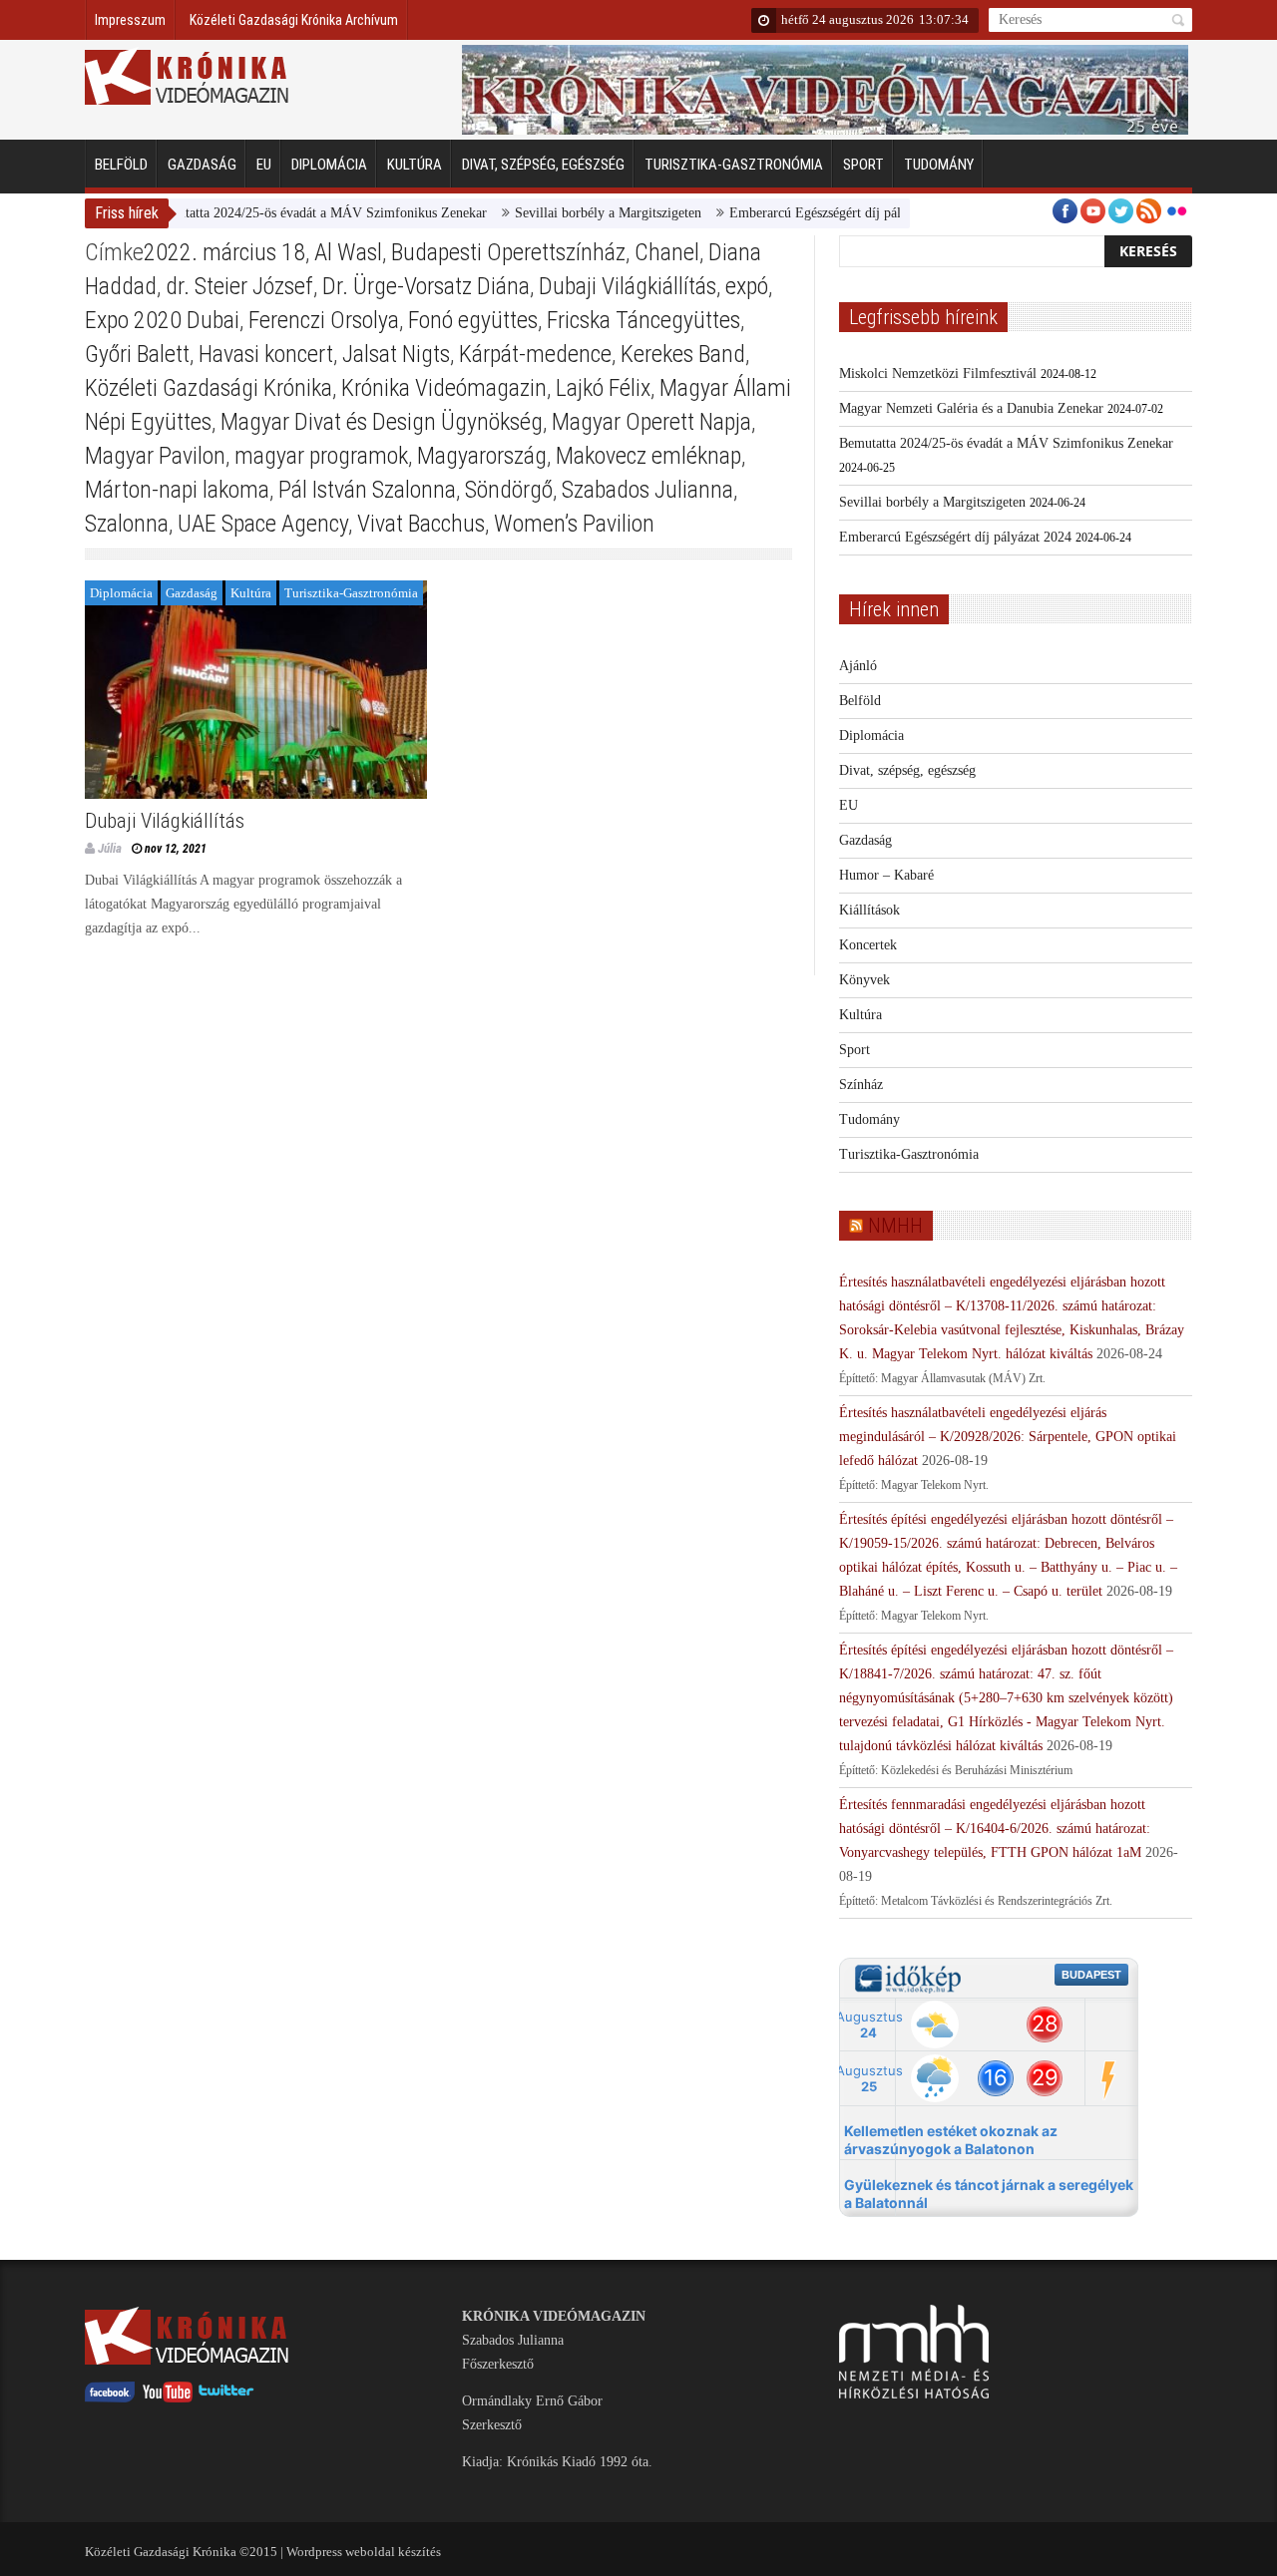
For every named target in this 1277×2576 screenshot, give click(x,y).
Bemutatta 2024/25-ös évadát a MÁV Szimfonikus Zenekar (278, 213)
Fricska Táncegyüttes (643, 320)
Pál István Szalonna (367, 490)
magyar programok (321, 456)
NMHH (895, 1226)
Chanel (667, 252)
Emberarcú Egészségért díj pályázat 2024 (804, 213)
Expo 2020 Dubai (162, 320)
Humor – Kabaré (886, 875)
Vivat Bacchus (421, 524)
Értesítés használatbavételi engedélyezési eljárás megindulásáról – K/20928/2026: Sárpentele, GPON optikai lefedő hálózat (1008, 1437)
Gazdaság (202, 165)
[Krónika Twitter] (226, 2398)
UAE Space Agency (263, 524)
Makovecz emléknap (648, 456)
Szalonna (127, 524)
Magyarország (482, 456)
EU (264, 165)
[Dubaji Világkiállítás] (256, 690)
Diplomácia (329, 165)
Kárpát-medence (535, 354)
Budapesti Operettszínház (508, 252)
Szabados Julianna (647, 490)
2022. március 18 (224, 252)
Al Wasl (348, 252)
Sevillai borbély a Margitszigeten (566, 213)
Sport (863, 165)
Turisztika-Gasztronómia (734, 165)
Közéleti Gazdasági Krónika (209, 388)
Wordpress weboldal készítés (364, 2552)
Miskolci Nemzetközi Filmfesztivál (938, 373)
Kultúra (415, 165)
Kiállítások (869, 910)
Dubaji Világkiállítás (628, 286)
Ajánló (858, 666)
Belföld (121, 165)
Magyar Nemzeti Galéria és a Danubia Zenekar (971, 408)
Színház (861, 1085)
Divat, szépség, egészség (543, 165)
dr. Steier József (239, 286)
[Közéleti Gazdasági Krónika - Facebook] (110, 2398)
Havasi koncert (266, 354)
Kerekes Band (683, 354)
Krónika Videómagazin (444, 388)
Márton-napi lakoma (177, 490)
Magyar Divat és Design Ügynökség (382, 422)
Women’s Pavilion (574, 524)
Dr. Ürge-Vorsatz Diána (426, 286)
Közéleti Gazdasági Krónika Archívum (294, 20)
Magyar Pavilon (155, 456)
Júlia (110, 848)
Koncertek (868, 945)
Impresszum (130, 20)
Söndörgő (509, 490)
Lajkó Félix (603, 388)
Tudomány (939, 165)
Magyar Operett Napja (651, 422)
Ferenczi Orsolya (324, 320)
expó (747, 286)
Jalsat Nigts (396, 354)
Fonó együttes (473, 320)
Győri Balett (137, 354)
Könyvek (864, 980)
